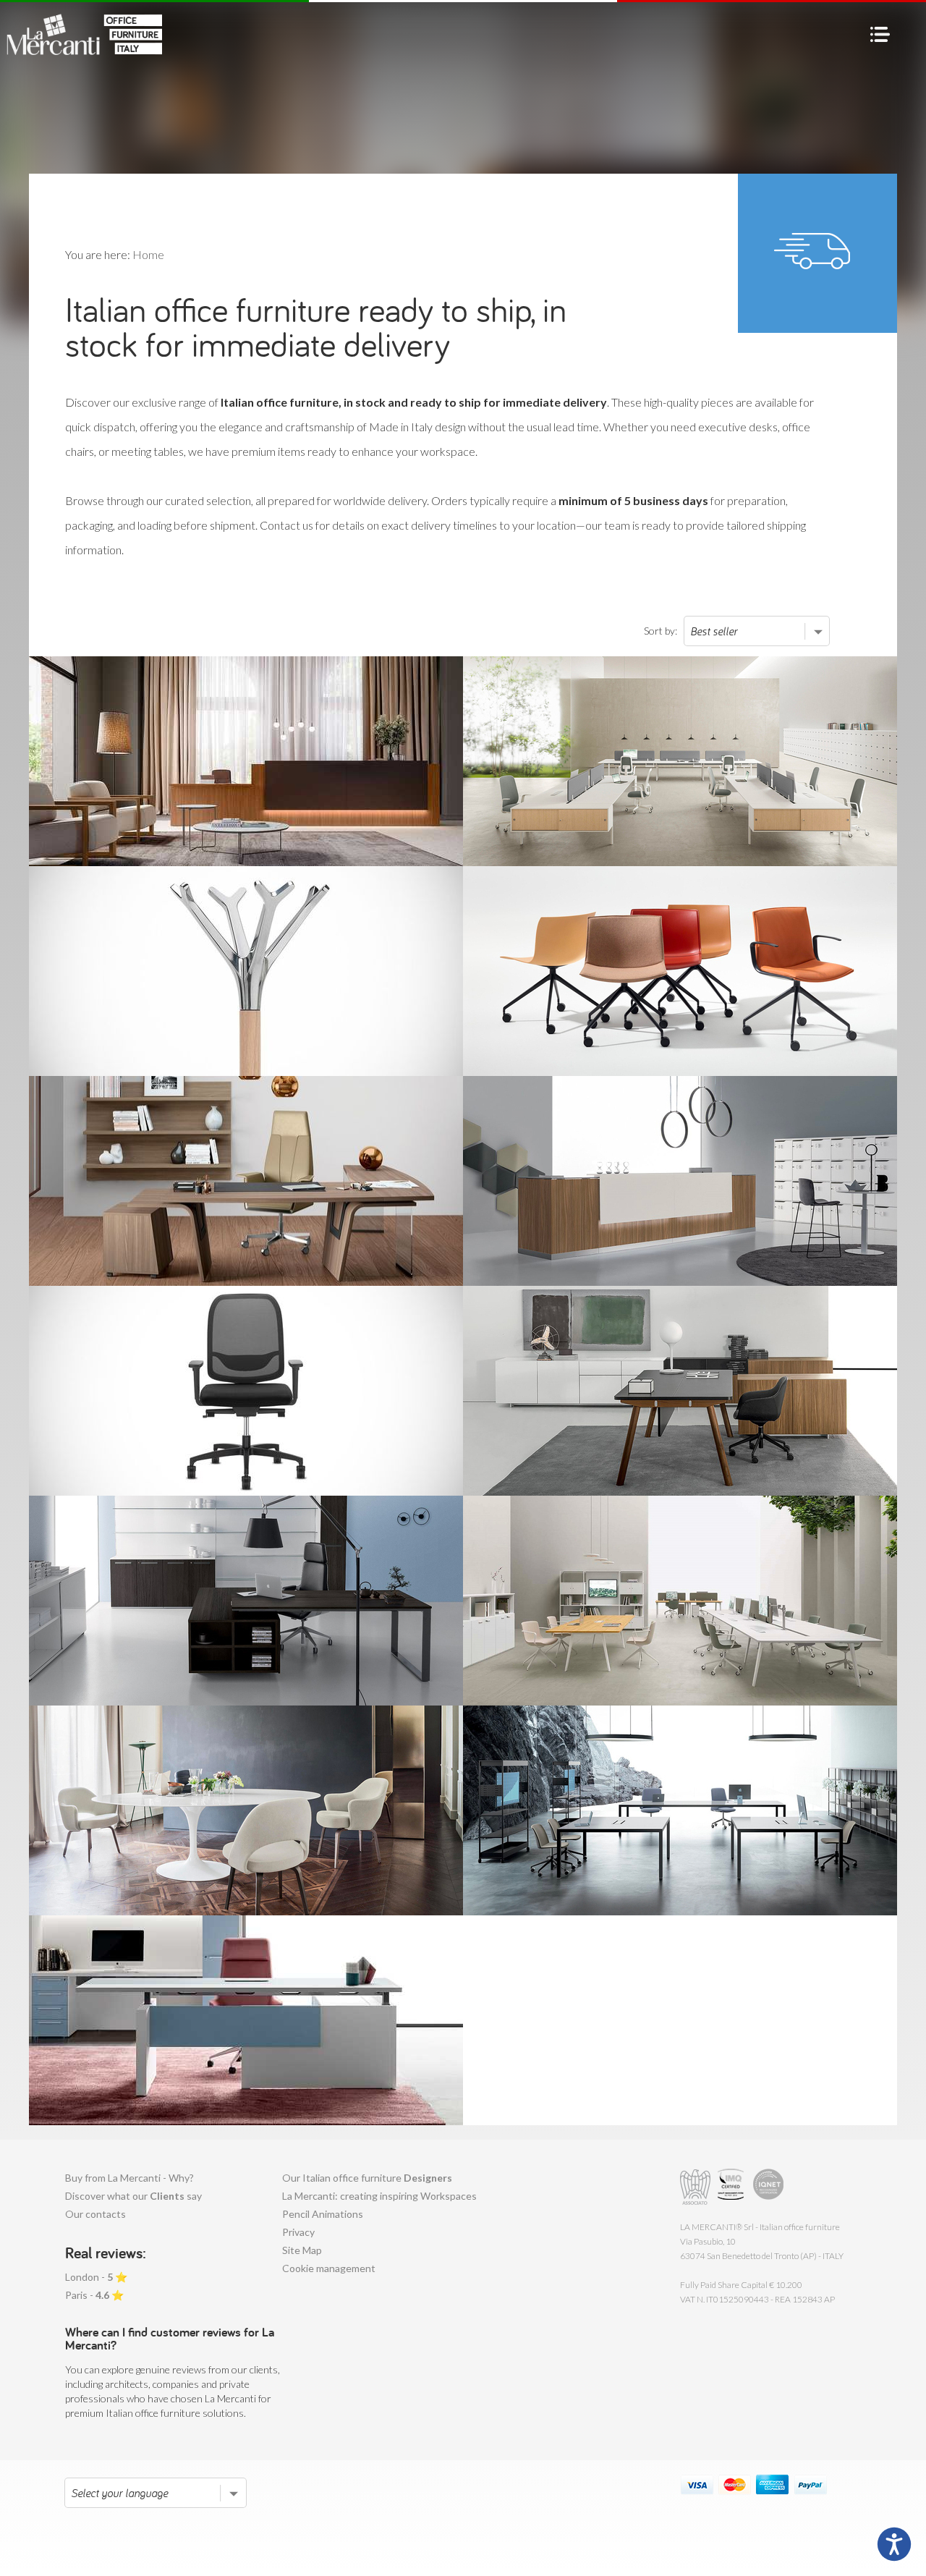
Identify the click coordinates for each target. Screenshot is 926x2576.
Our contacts (95, 2214)
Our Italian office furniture (367, 2178)
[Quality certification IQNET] (769, 2187)
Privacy (298, 2232)
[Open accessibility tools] (894, 2544)
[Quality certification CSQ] (732, 2187)
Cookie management (329, 2268)
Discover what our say (133, 2196)
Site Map (302, 2250)
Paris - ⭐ (94, 2295)
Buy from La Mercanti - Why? (129, 2178)
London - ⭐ (96, 2277)
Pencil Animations (323, 2214)
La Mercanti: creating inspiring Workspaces (379, 2196)
